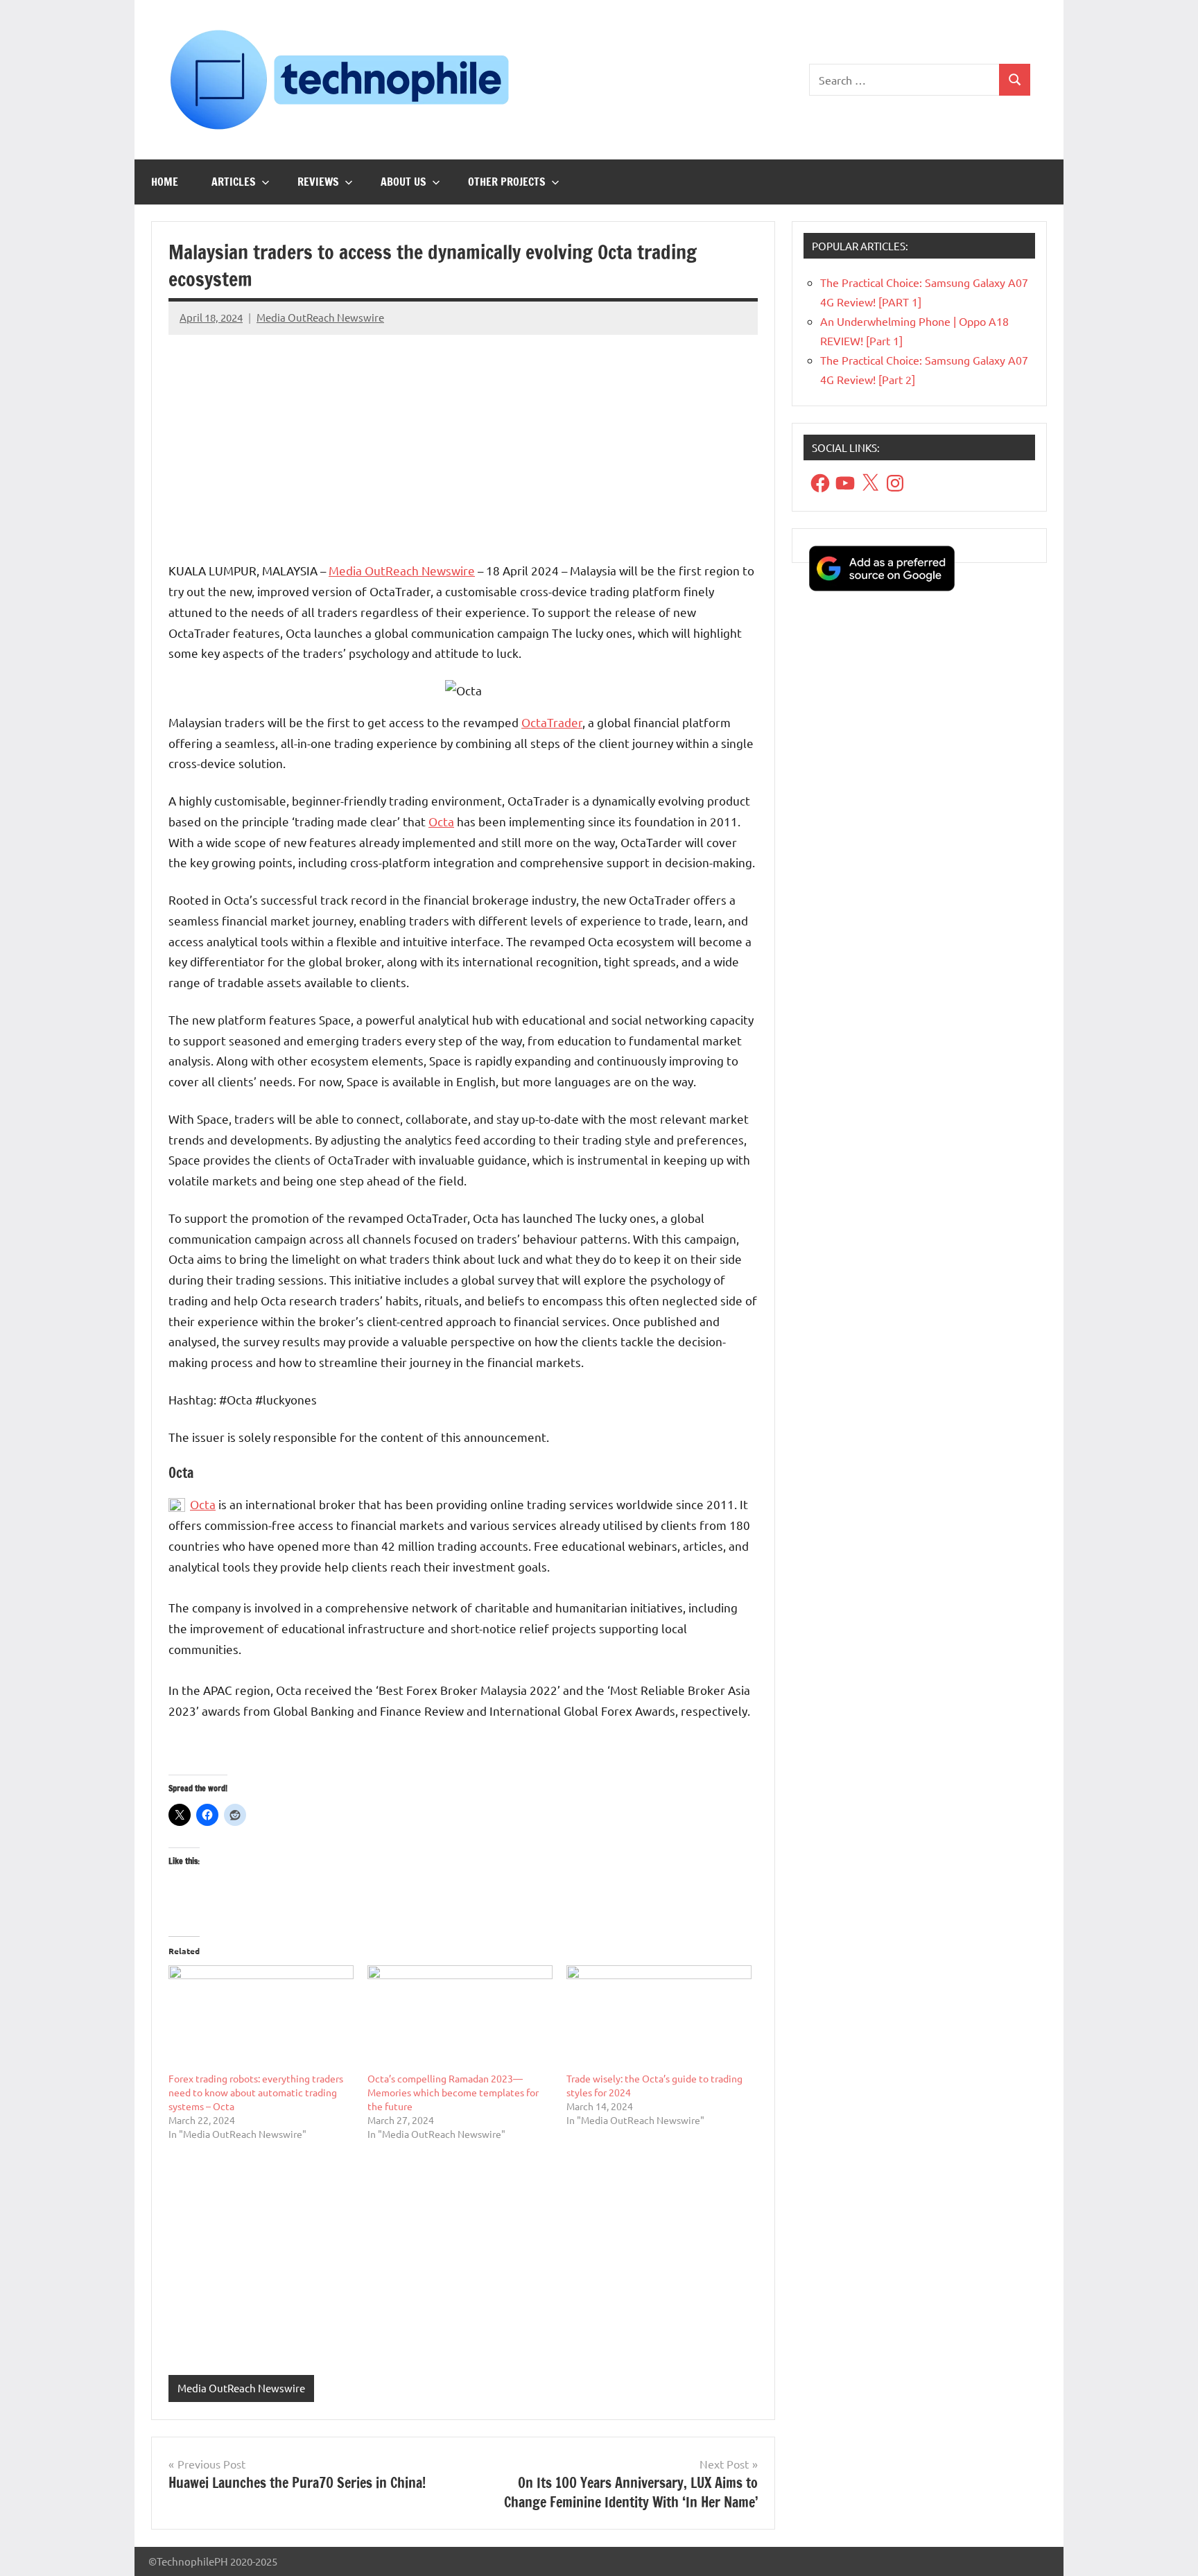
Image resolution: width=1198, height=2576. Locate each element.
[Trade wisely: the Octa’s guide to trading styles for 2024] (659, 2018)
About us (403, 182)
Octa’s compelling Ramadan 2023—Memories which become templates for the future (453, 2092)
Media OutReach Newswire (320, 317)
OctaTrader (552, 722)
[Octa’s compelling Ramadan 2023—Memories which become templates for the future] (460, 2018)
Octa (441, 821)
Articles (234, 182)
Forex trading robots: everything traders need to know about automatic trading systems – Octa (256, 2092)
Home (165, 182)
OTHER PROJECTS (507, 182)
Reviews (318, 182)
